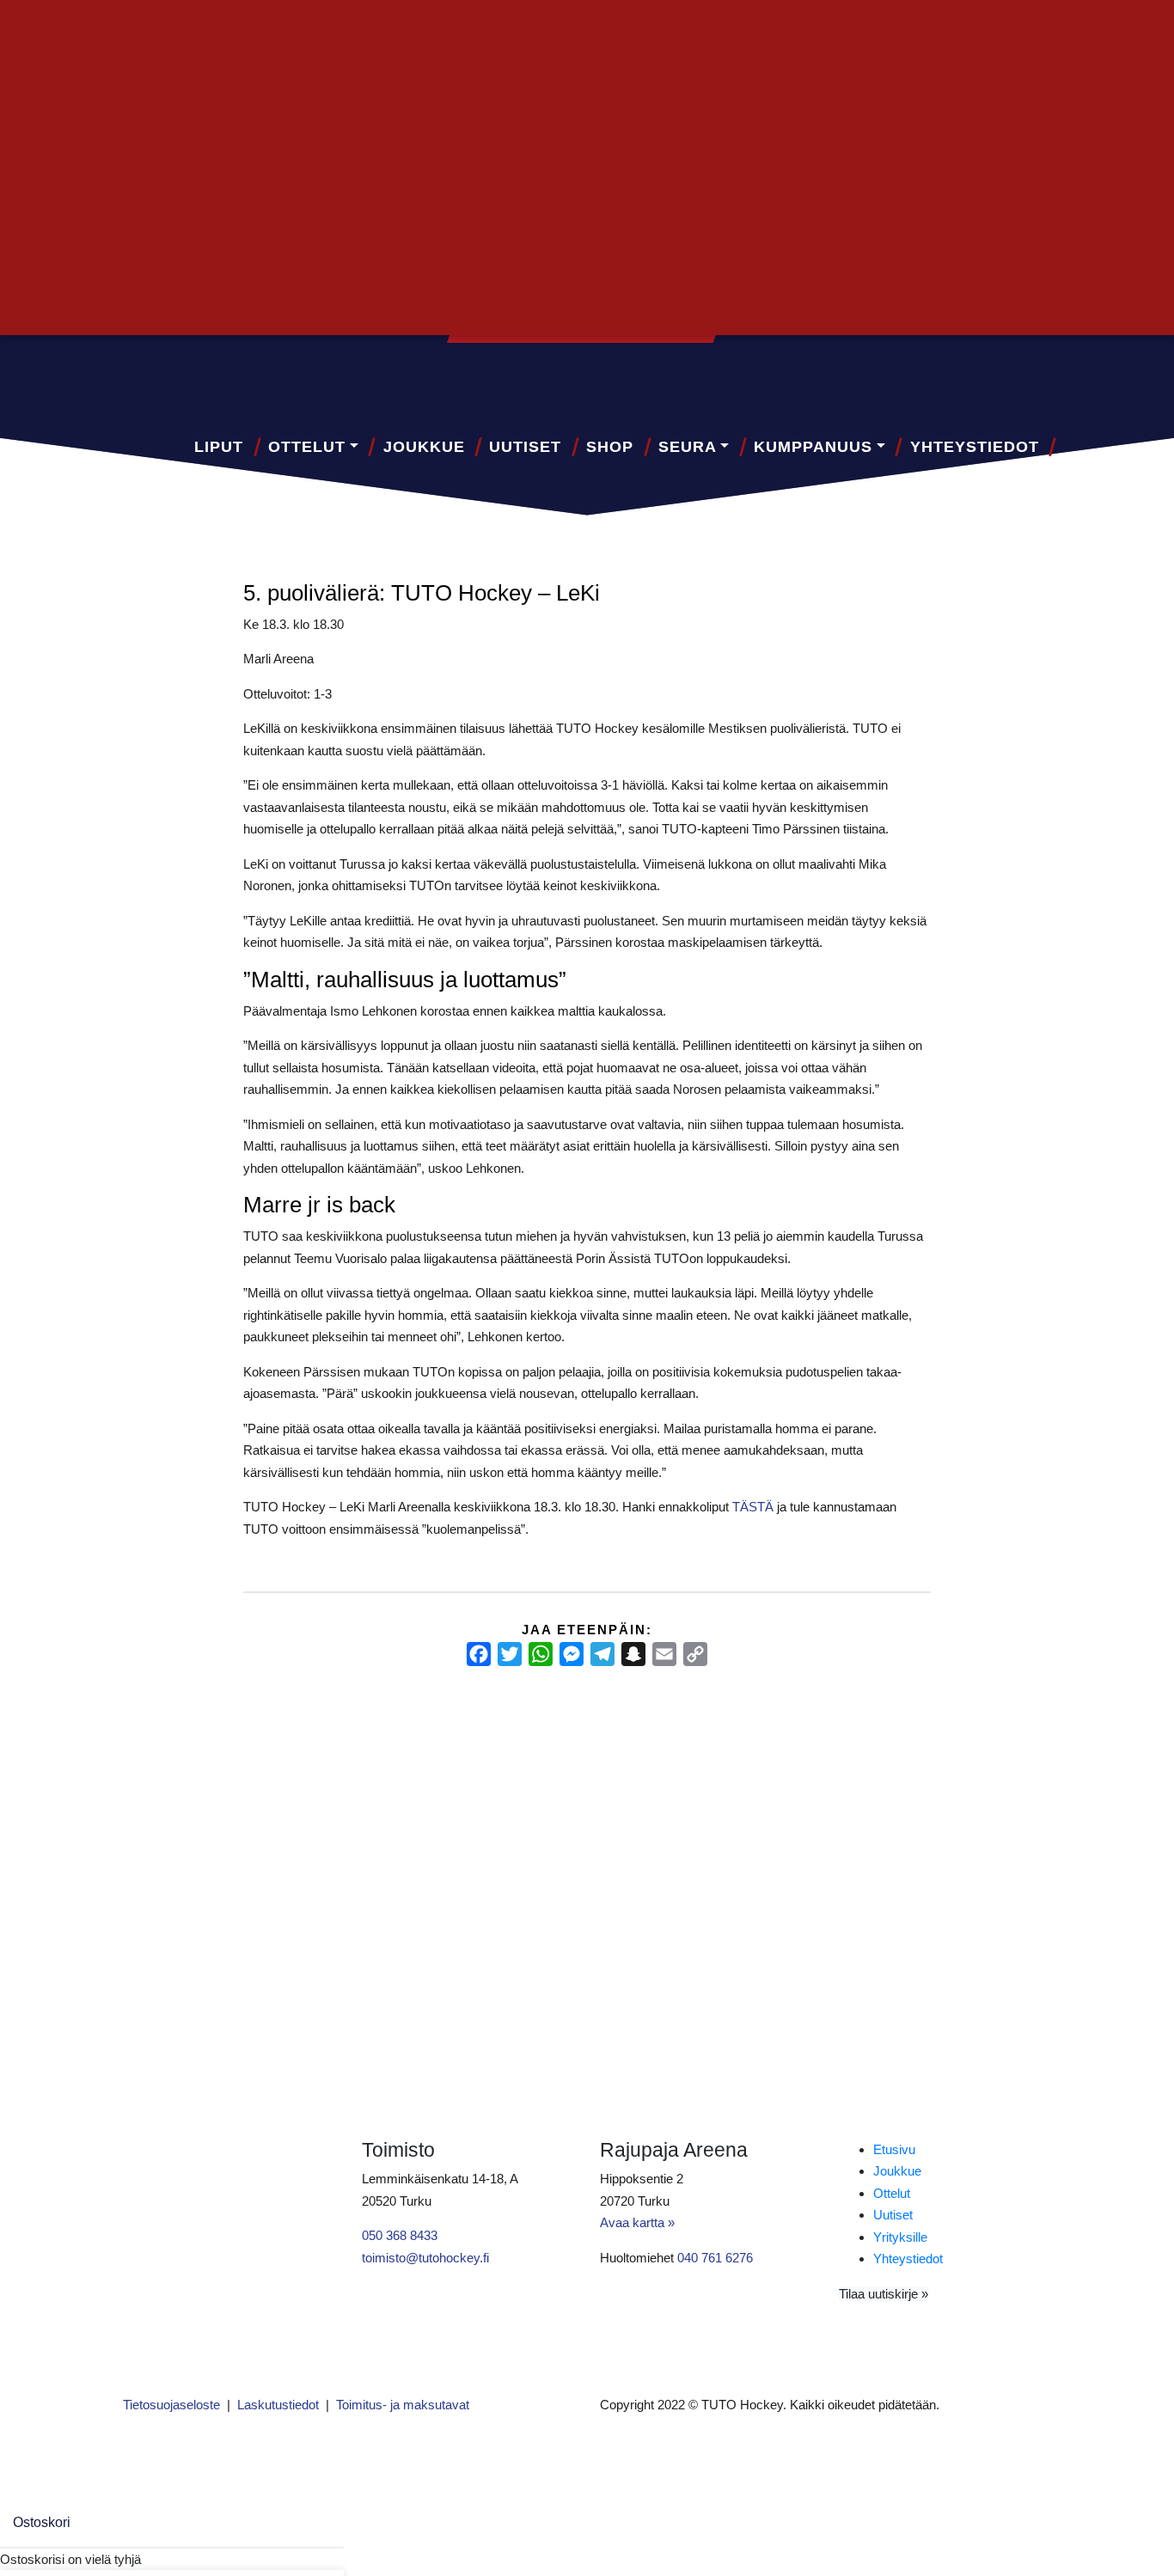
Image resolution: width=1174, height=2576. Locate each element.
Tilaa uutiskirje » (884, 2294)
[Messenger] (572, 1654)
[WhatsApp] (541, 1654)
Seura (688, 447)
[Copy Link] (695, 1654)
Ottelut (307, 447)
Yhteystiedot (975, 447)
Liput (219, 447)
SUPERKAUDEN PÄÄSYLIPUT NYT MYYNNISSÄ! (258, 1771)
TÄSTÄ (753, 1507)
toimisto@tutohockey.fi (425, 2258)
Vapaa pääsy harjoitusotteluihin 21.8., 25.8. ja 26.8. (579, 1771)
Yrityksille (900, 2237)
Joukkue (424, 447)
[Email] (664, 1654)
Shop (610, 447)
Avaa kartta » (637, 2222)
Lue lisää (157, 1899)
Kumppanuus (813, 447)
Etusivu (894, 2149)
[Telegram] (602, 1654)
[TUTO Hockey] (1016, 374)
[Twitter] (510, 1654)
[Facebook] (479, 1654)
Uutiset (525, 447)
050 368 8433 (400, 2235)
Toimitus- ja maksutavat (403, 2405)
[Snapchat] (633, 1654)
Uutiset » (1007, 31)
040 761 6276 (715, 2258)
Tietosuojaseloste (171, 2405)
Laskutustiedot (278, 2405)
